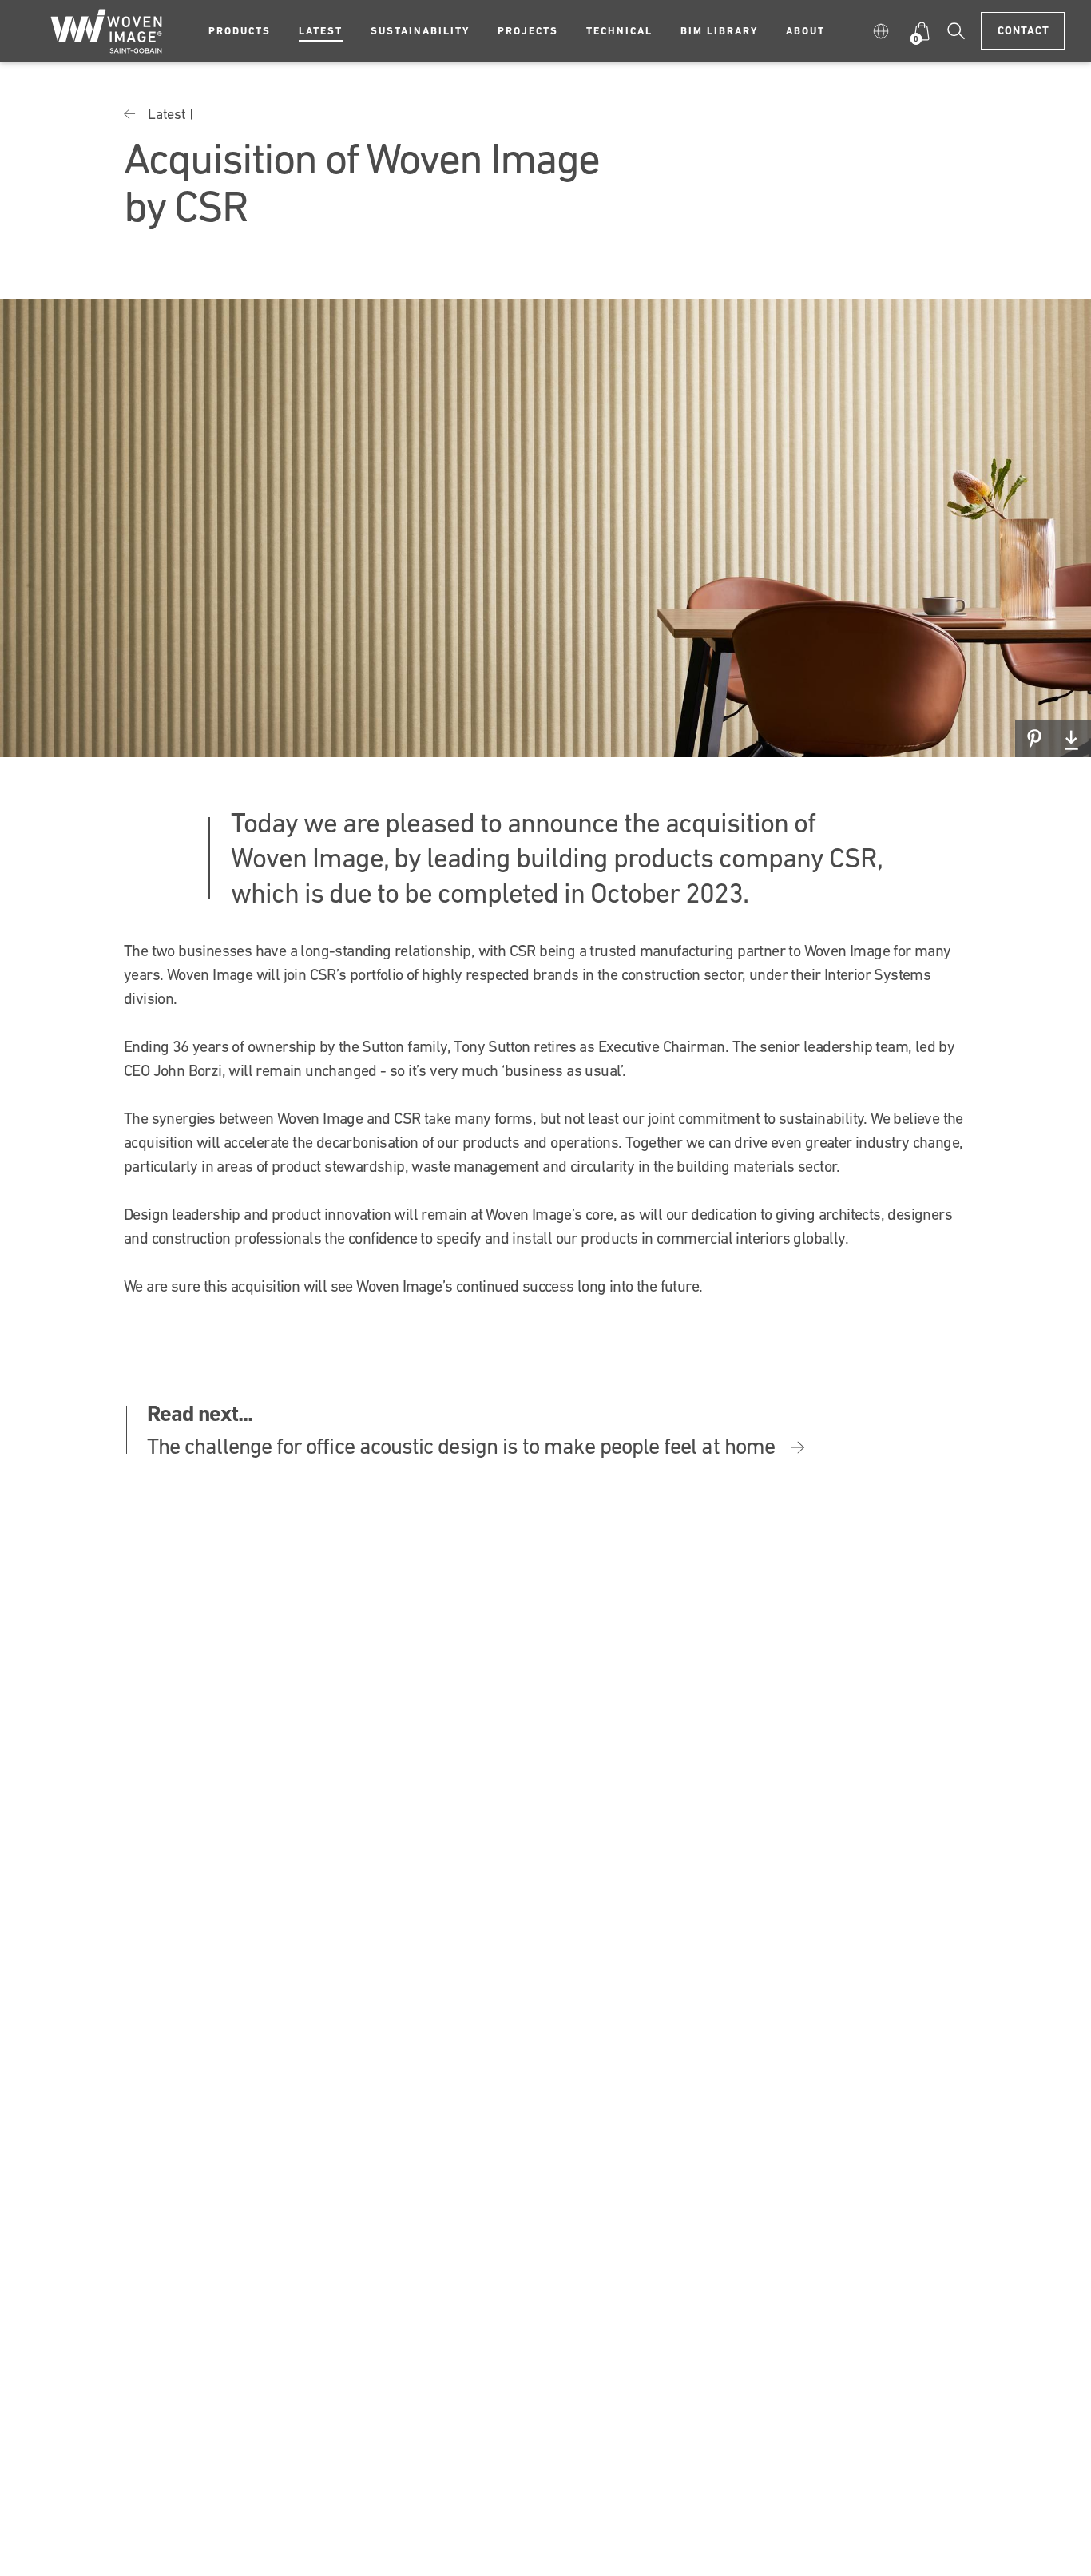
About (805, 31)
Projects (528, 31)
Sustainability (420, 31)
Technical (619, 31)
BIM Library (719, 31)
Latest (321, 31)
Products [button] (240, 31)
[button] (884, 31)
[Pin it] (1034, 738)
